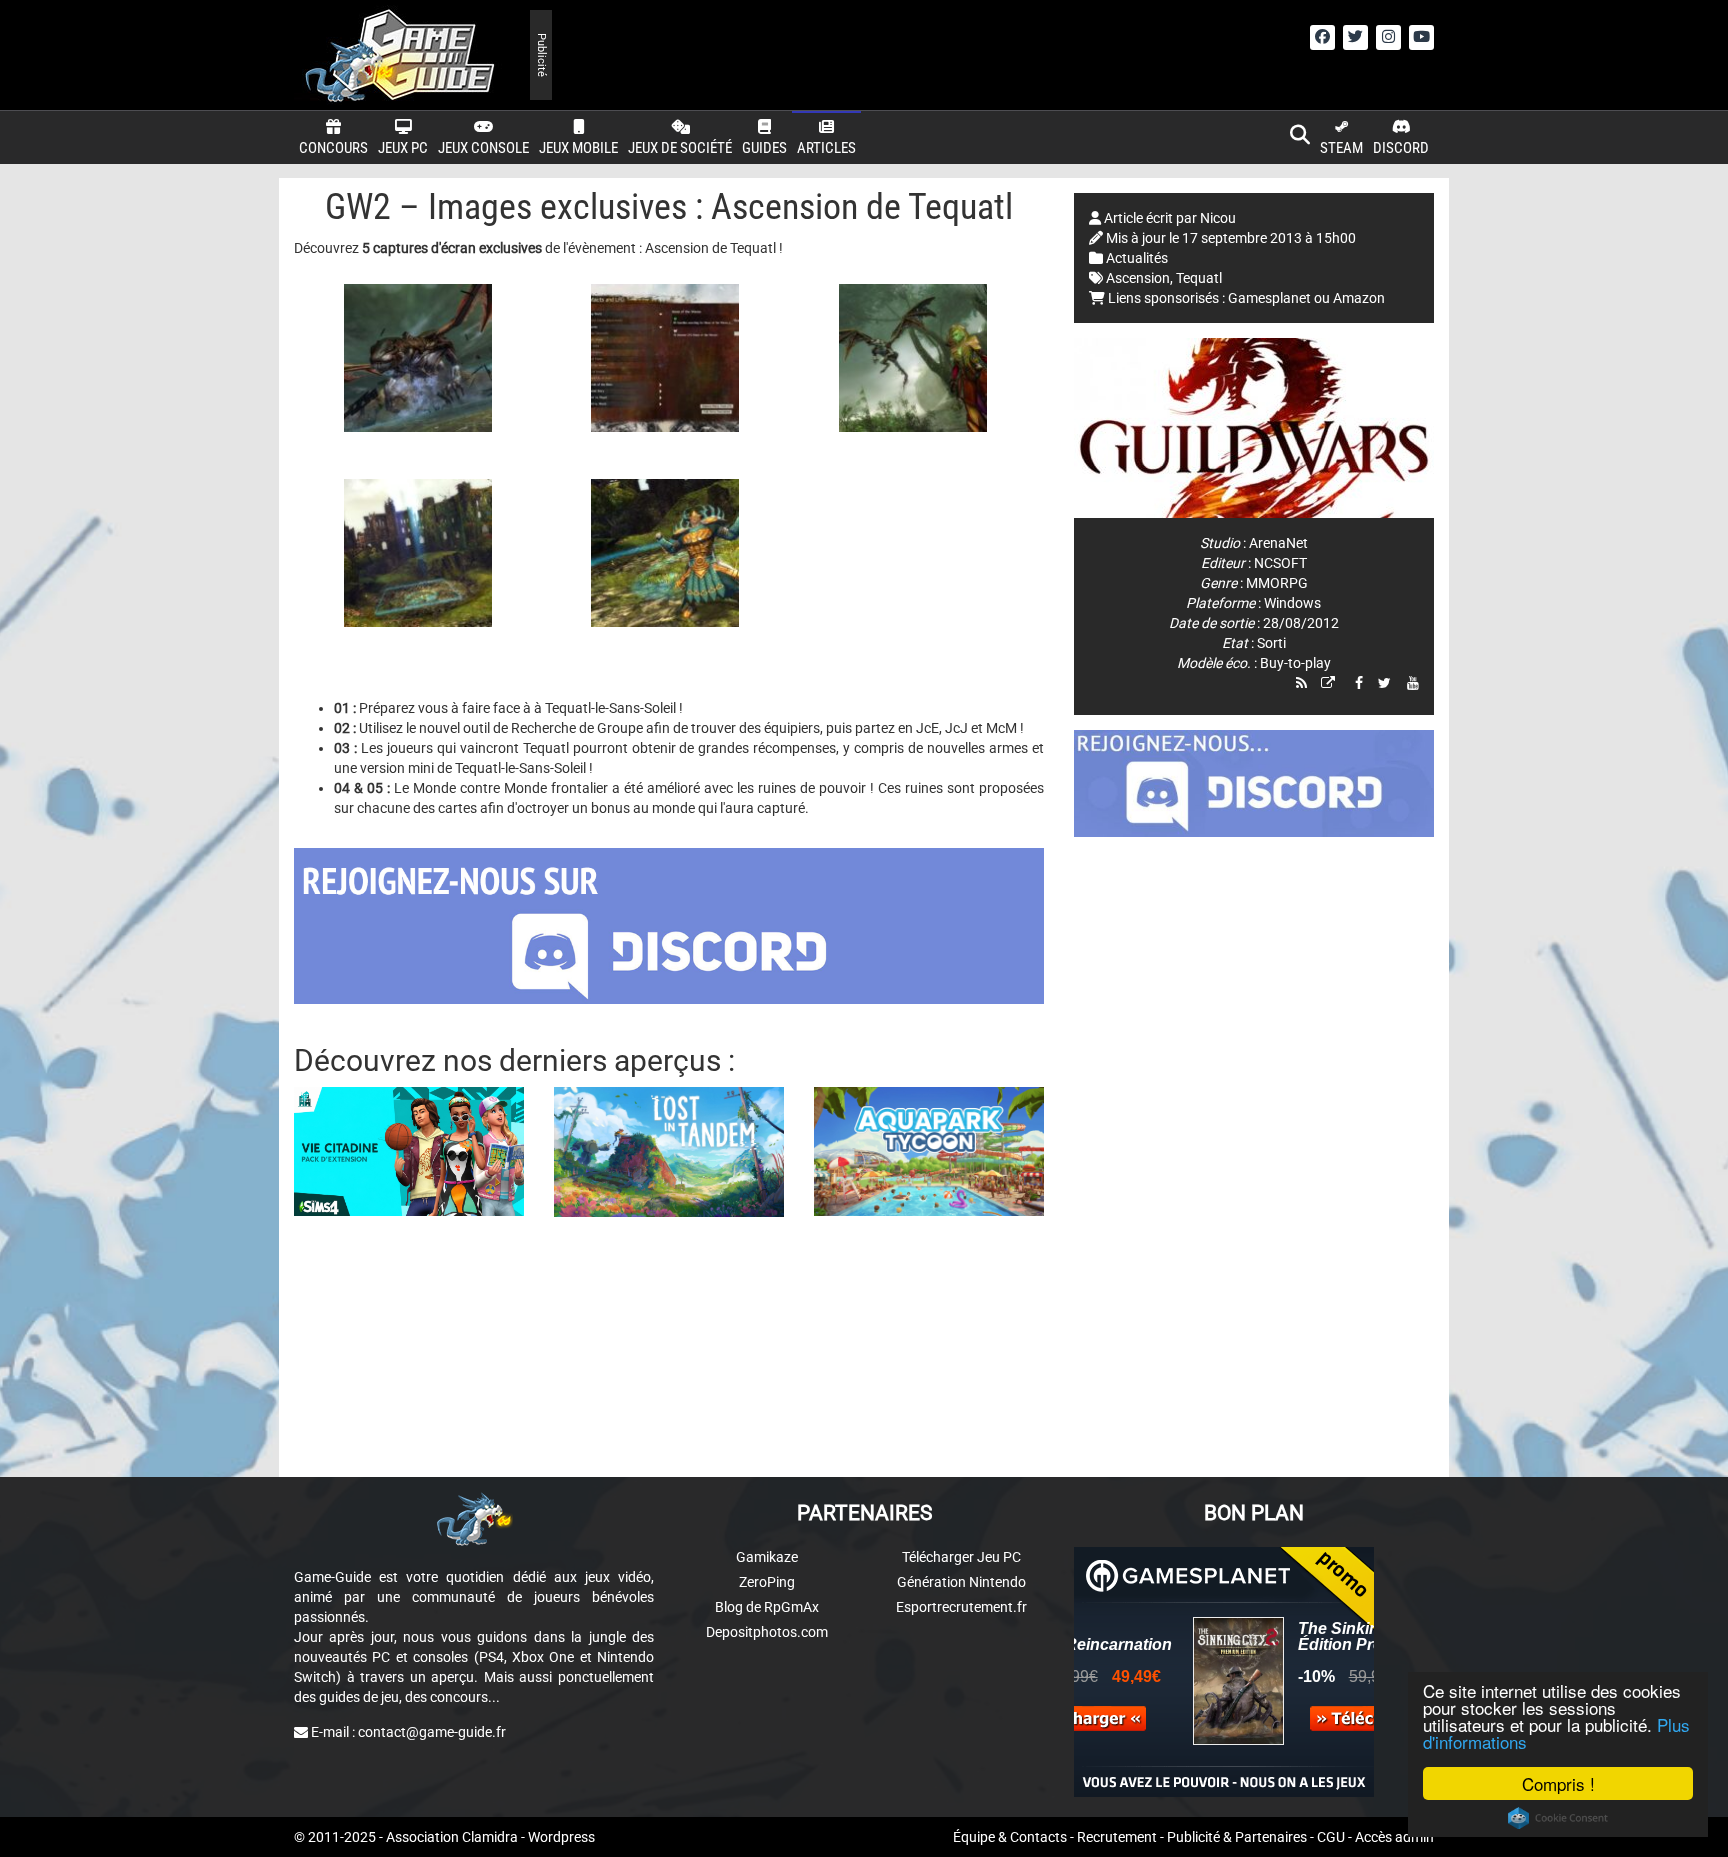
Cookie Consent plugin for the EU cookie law (1558, 1818)
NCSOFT (1280, 563)
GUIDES (764, 148)
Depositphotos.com (767, 1632)
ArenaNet (1278, 543)
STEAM (1341, 148)
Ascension (1138, 278)
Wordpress (561, 1837)
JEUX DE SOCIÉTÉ (680, 148)
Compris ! (1558, 1783)
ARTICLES (826, 148)
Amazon (1359, 298)
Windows (1292, 603)
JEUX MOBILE (578, 148)
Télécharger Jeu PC (961, 1557)
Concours (333, 148)
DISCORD (1401, 148)
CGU (1331, 1837)
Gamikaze (767, 1557)
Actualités (1137, 258)
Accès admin (1394, 1837)
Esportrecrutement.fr (961, 1607)
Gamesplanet (1269, 298)
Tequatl (1199, 278)
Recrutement (1117, 1837)
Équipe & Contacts (1010, 1837)
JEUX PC (403, 148)
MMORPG (1277, 583)
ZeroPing (767, 1582)
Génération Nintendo (961, 1582)
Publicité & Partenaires (1237, 1837)
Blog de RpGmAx (767, 1607)
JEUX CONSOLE (483, 148)
